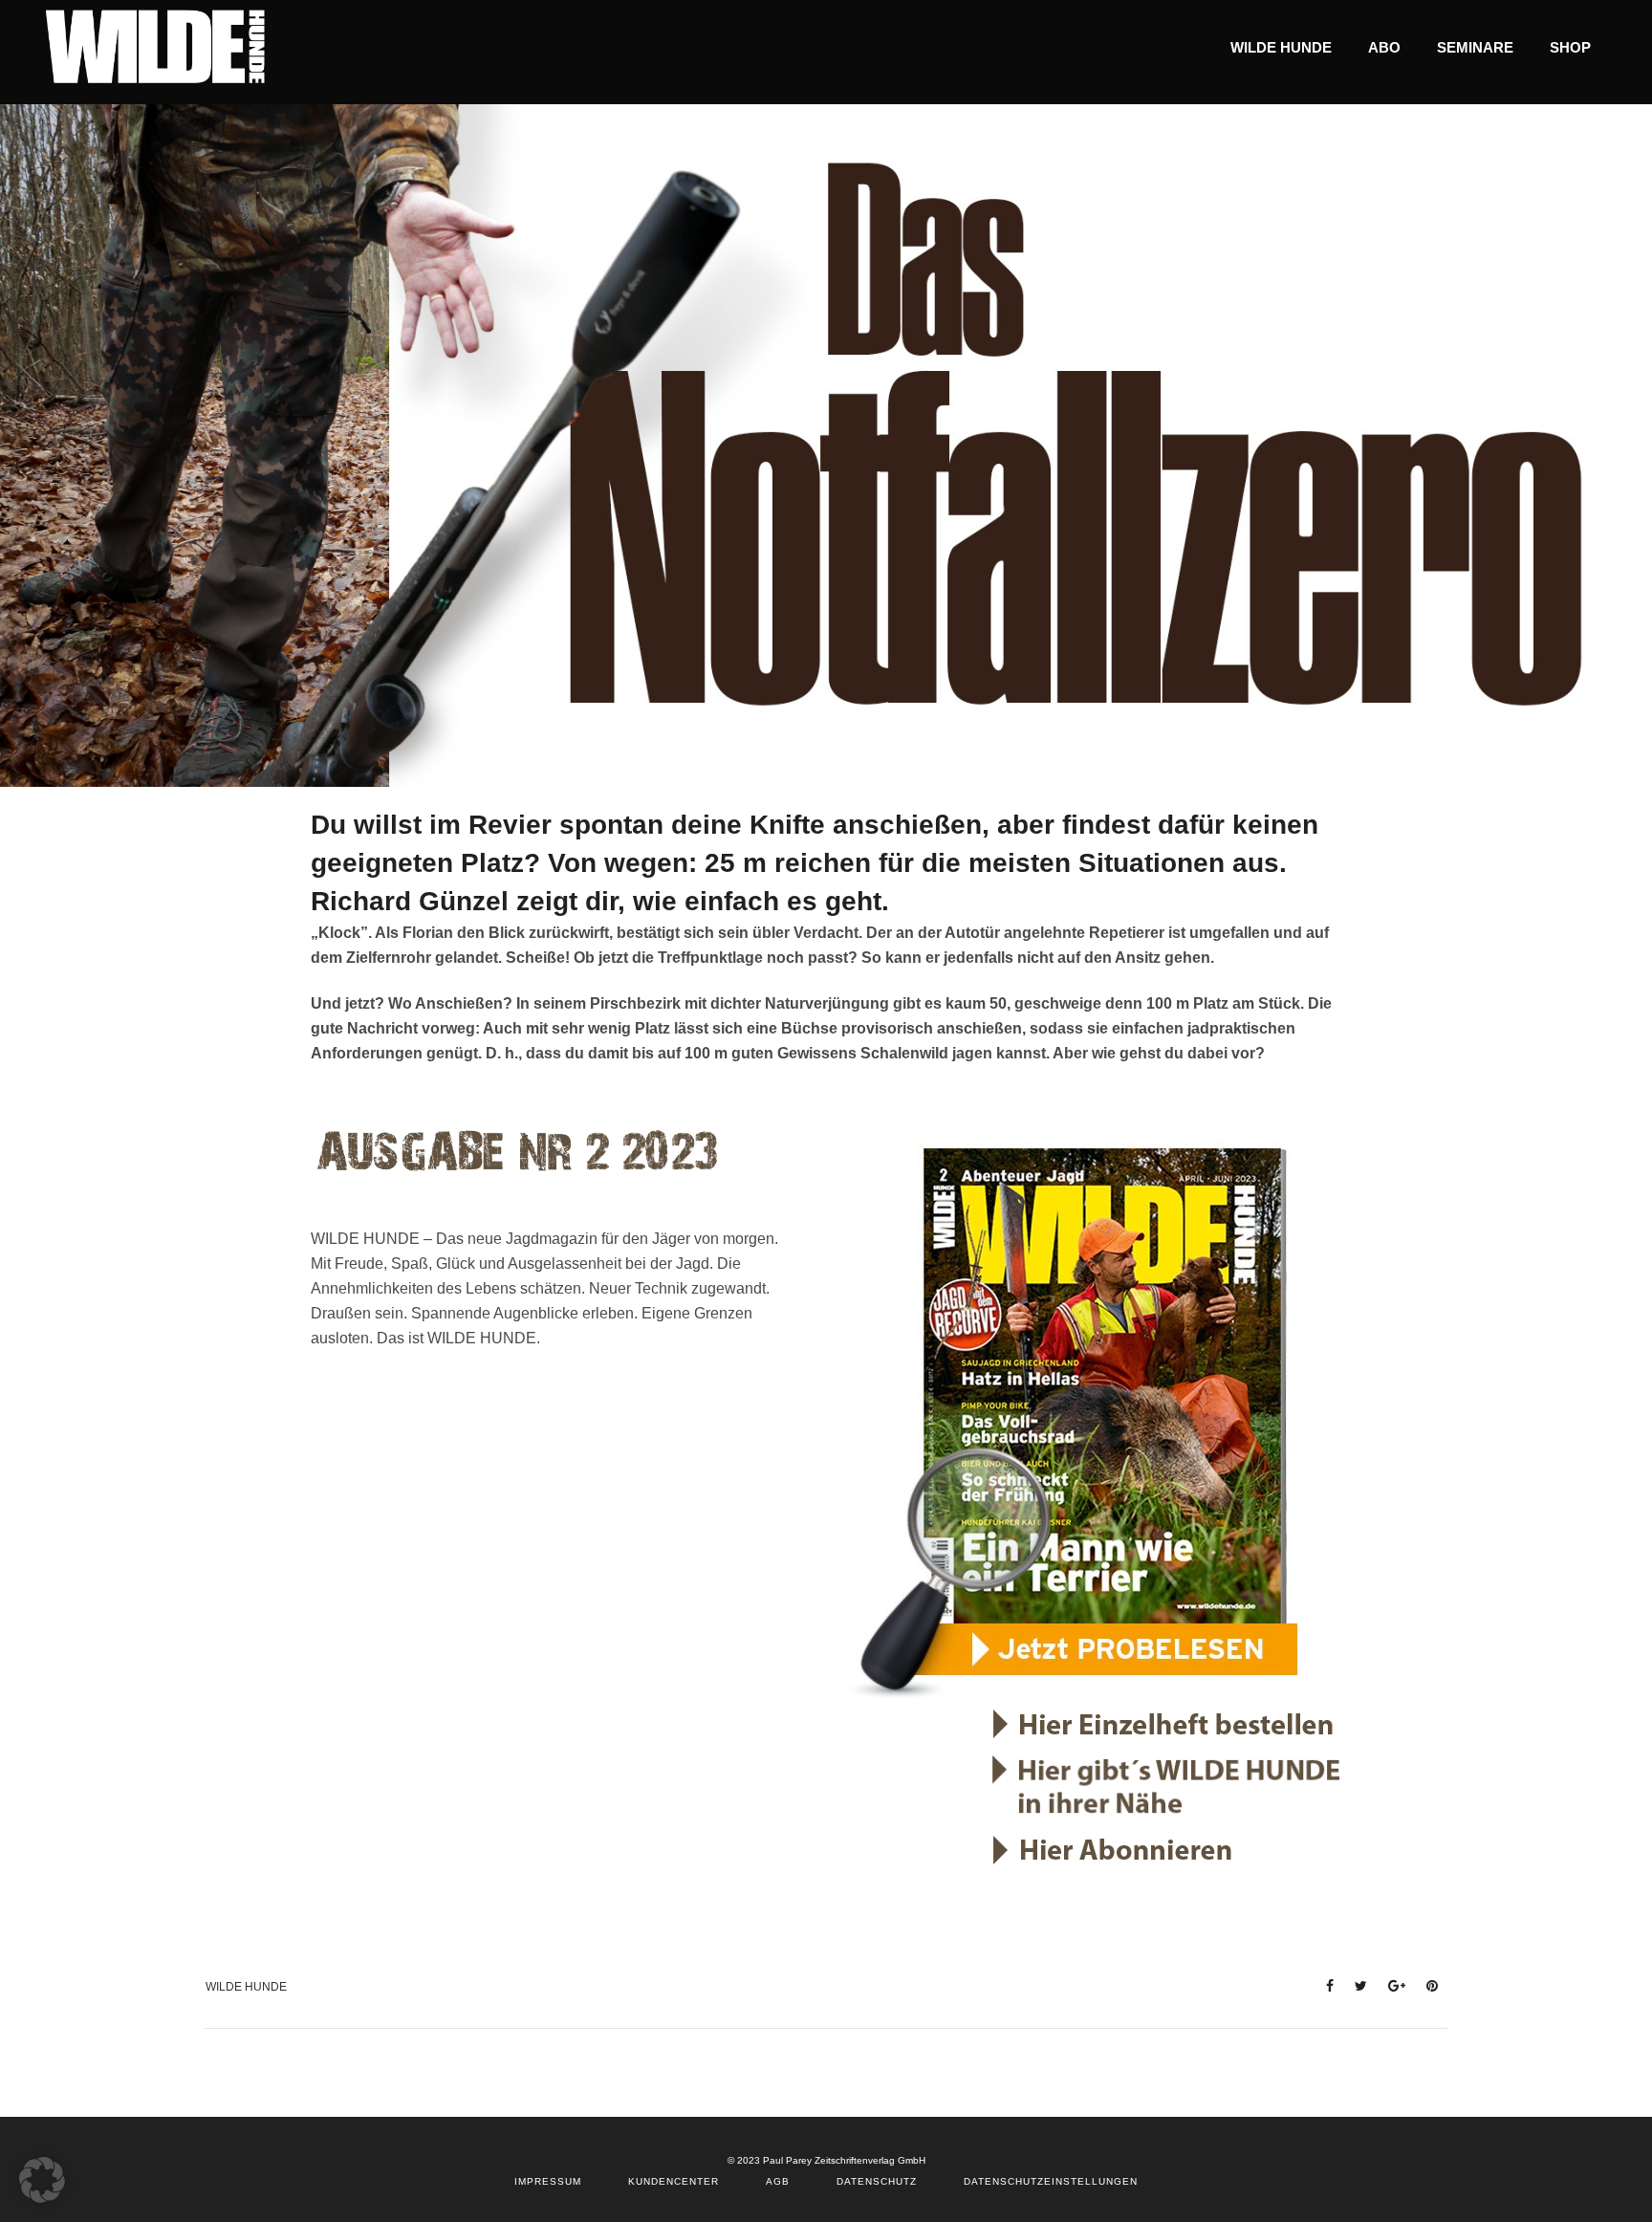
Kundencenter (674, 2181)
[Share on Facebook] (1324, 1985)
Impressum (548, 2181)
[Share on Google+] (1391, 1985)
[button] (42, 2180)
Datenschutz (877, 2181)
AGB (778, 2181)
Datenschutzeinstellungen (1051, 2181)
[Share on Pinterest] (1426, 1985)
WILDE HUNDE (246, 1987)
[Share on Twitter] (1355, 1985)
